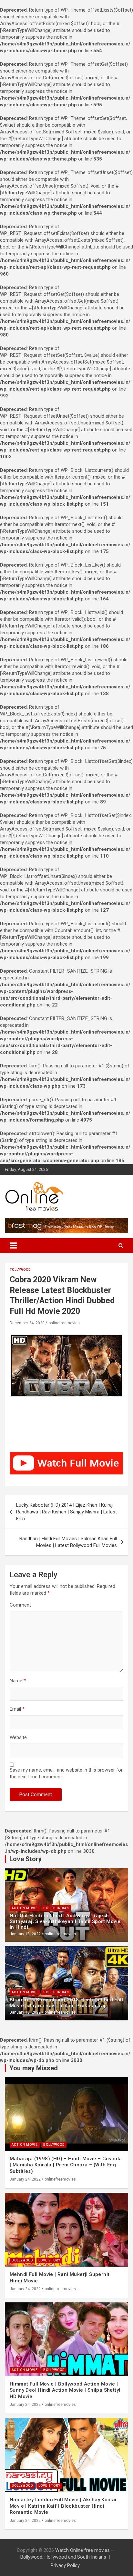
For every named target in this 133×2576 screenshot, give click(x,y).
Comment (20, 1605)
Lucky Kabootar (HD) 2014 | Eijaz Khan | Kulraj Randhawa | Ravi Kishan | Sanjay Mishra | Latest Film (66, 1512)
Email (17, 1709)
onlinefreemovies (64, 1323)
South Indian (56, 1908)
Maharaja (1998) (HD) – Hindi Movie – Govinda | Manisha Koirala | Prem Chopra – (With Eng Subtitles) (66, 2165)
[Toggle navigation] (13, 1246)
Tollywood (20, 1270)
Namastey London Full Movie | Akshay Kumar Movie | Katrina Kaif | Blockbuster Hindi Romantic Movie (63, 2506)
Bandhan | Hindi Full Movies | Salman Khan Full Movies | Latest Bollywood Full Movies (68, 1542)
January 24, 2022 (25, 2179)
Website (18, 1737)
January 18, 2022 (25, 1934)
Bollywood (54, 2145)
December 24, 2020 (27, 1323)
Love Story (49, 2260)
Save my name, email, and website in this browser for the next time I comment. (66, 1773)
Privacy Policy (65, 2565)
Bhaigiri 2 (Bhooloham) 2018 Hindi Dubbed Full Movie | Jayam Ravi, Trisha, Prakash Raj (66, 2003)
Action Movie (25, 1908)
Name (18, 1681)
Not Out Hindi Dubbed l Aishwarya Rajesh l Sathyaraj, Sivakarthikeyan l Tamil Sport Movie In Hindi (65, 1921)
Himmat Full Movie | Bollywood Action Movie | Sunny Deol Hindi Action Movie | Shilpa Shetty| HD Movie (65, 2390)
